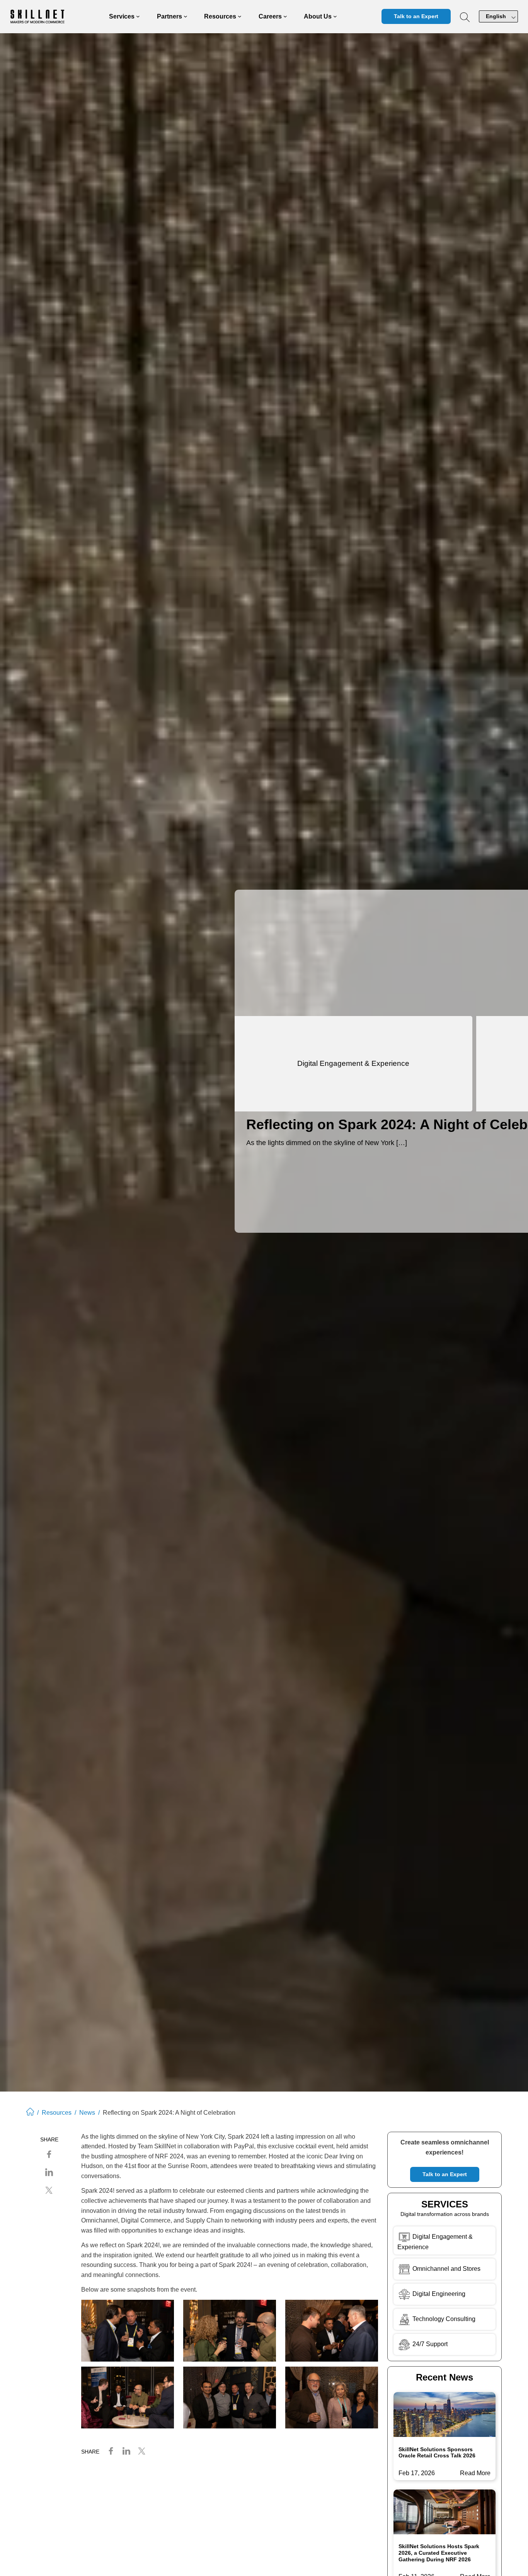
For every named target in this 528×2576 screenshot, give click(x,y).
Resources (57, 2113)
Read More (475, 2474)
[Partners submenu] (186, 17)
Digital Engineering (438, 2294)
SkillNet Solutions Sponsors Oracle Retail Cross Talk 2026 (437, 2453)
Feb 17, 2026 (417, 2473)
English (496, 16)
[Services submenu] (138, 17)
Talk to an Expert (416, 16)
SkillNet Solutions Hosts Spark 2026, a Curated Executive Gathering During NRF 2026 (439, 2553)
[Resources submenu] (240, 17)
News (87, 2113)
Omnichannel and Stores (446, 2269)
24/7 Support (430, 2344)
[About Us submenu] (335, 17)
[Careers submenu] (285, 17)
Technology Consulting (443, 2319)
